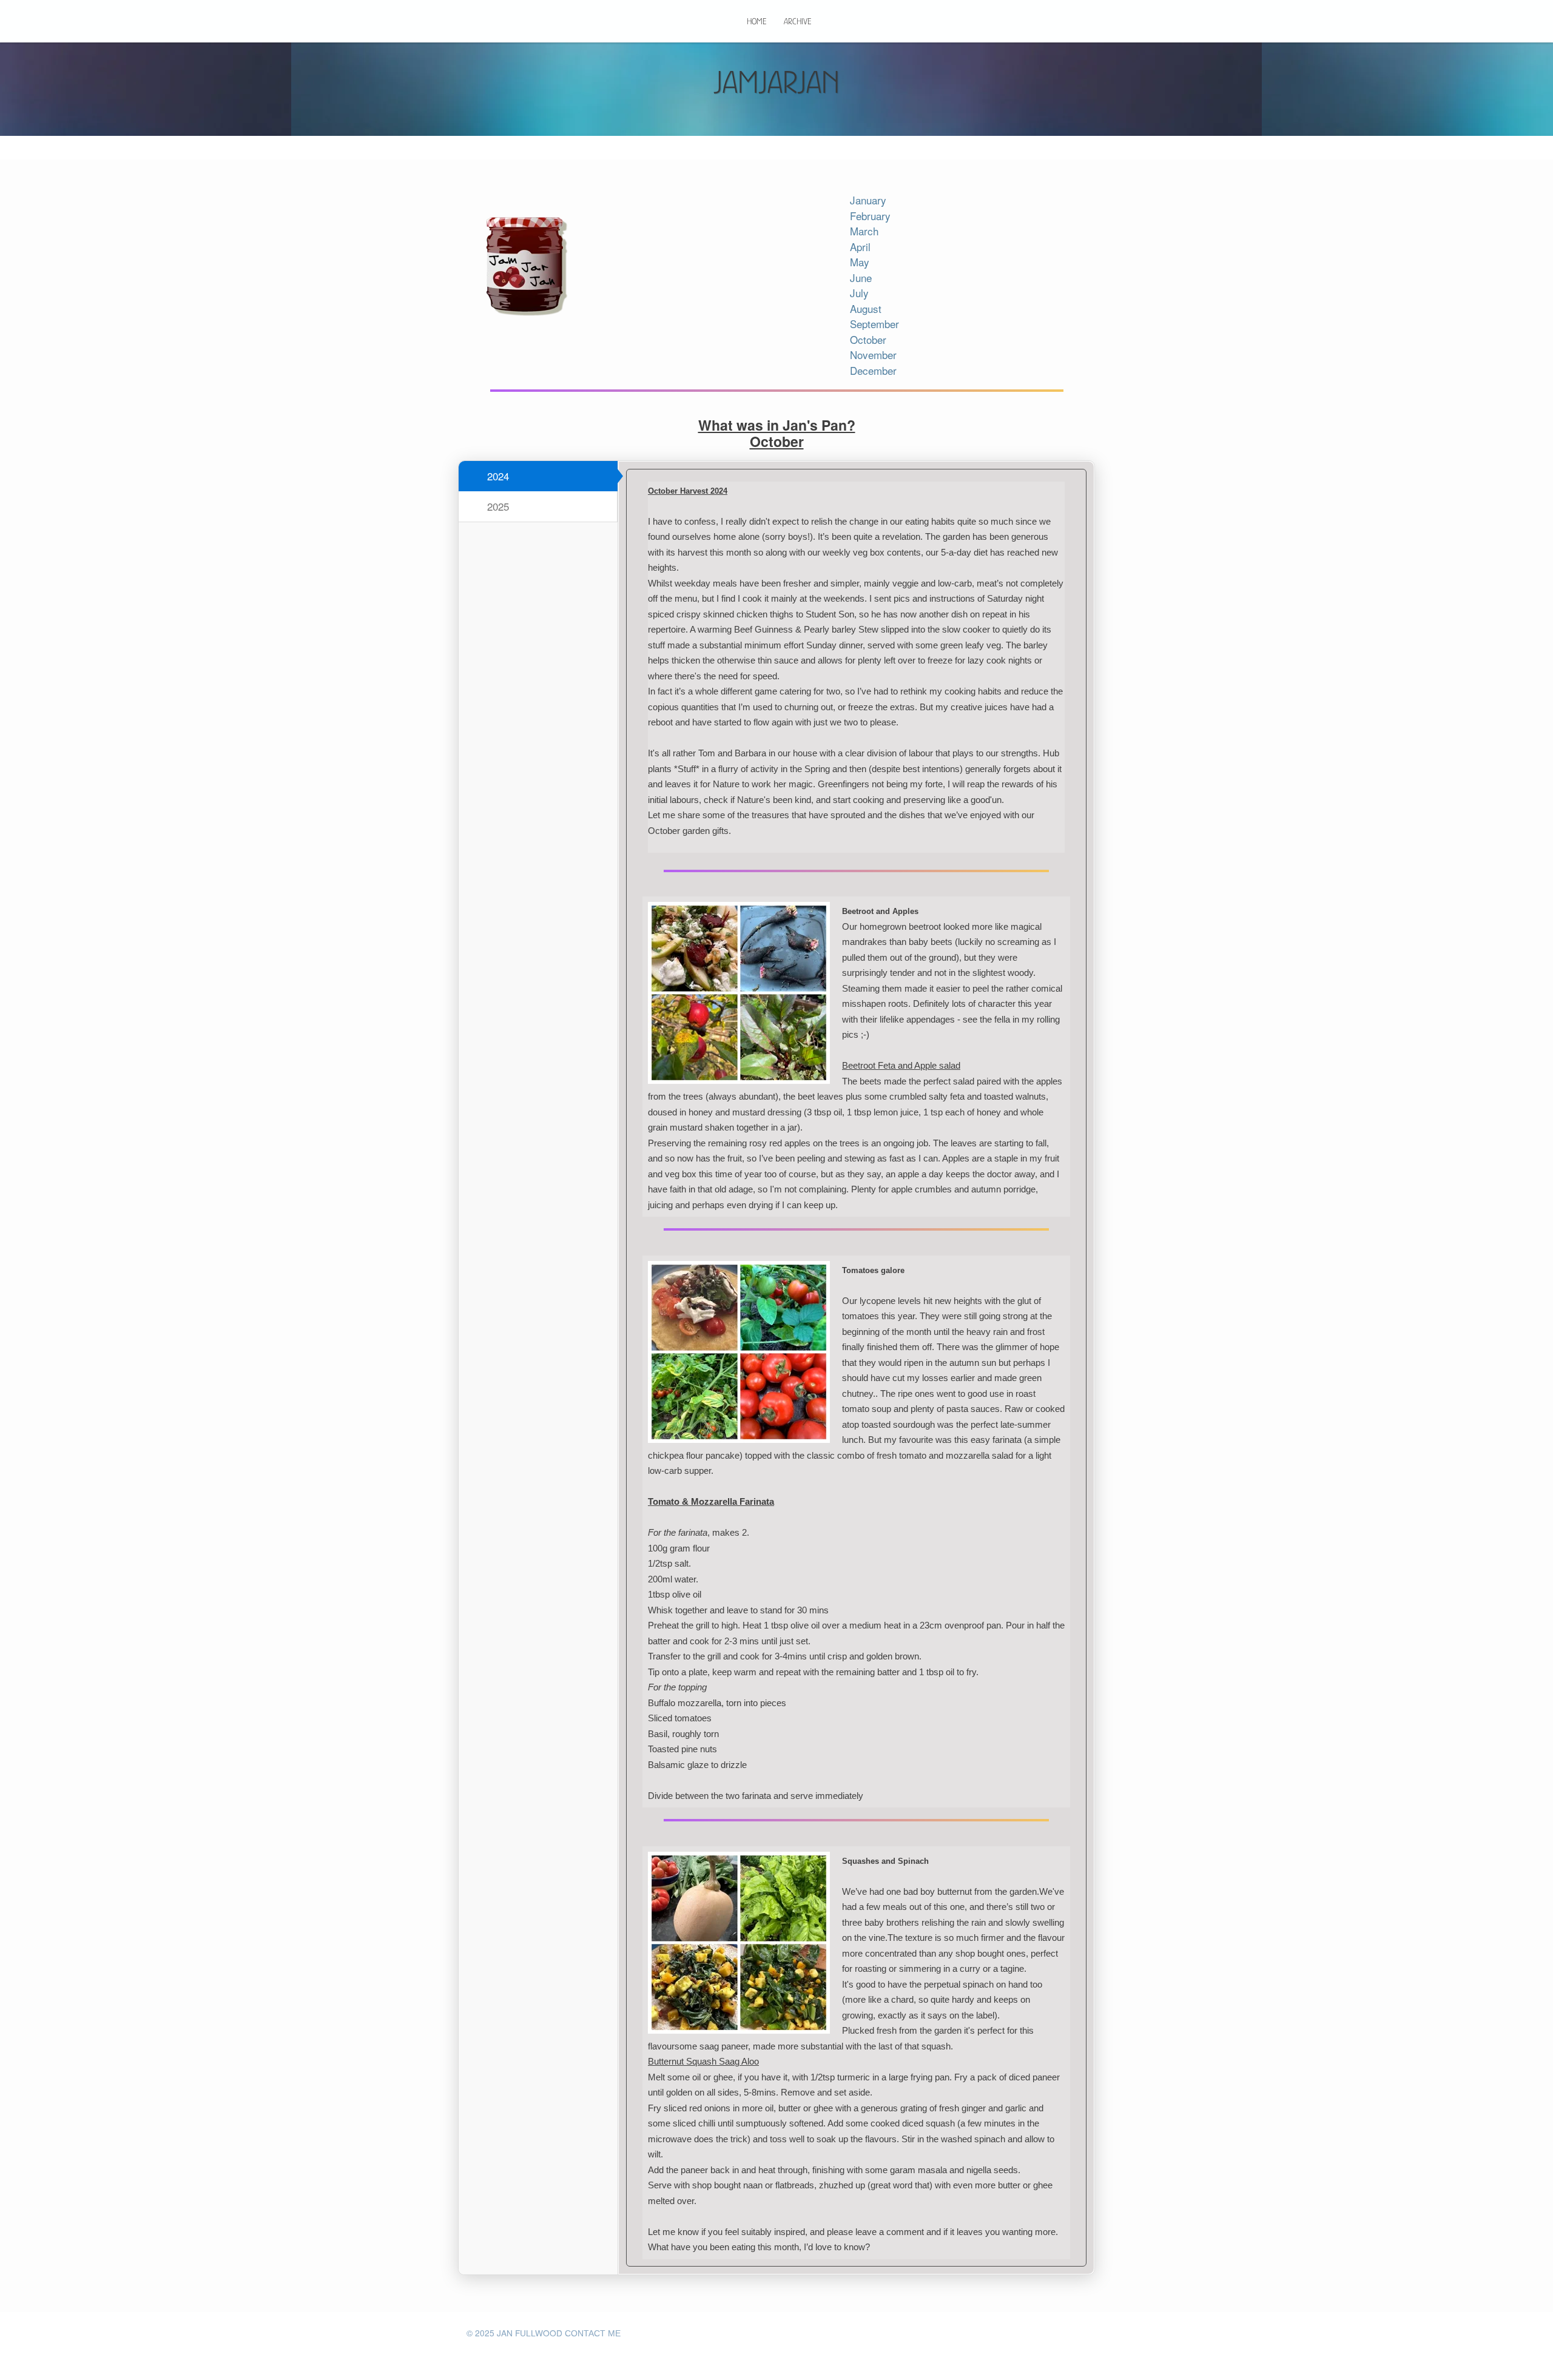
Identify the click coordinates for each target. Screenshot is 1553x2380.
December (873, 370)
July (859, 293)
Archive (797, 21)
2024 (497, 476)
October (868, 339)
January (868, 200)
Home (756, 21)
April (860, 247)
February (870, 216)
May (860, 262)
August (866, 308)
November (873, 355)
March (864, 231)
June (861, 277)
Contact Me (593, 2334)
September (874, 324)
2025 (497, 506)
